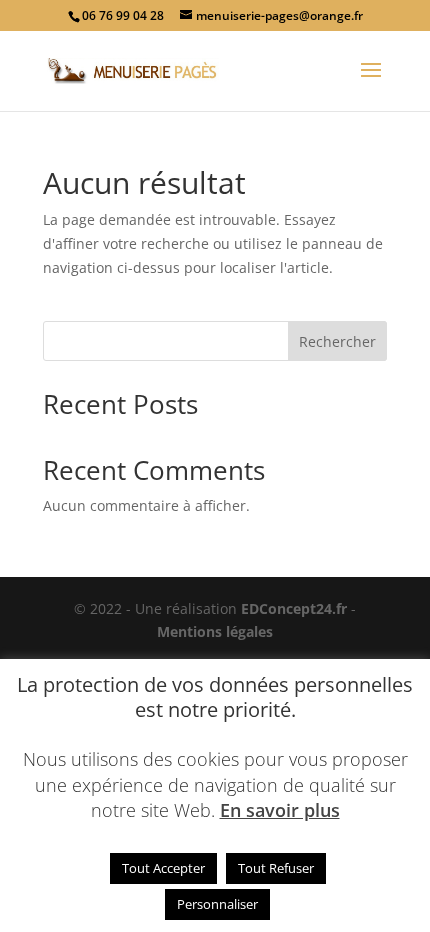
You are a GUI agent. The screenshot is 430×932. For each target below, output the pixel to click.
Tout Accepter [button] (163, 868)
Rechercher (337, 341)
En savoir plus (280, 810)
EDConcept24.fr (296, 608)
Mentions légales (215, 631)
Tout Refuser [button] (276, 868)
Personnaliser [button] (217, 904)
